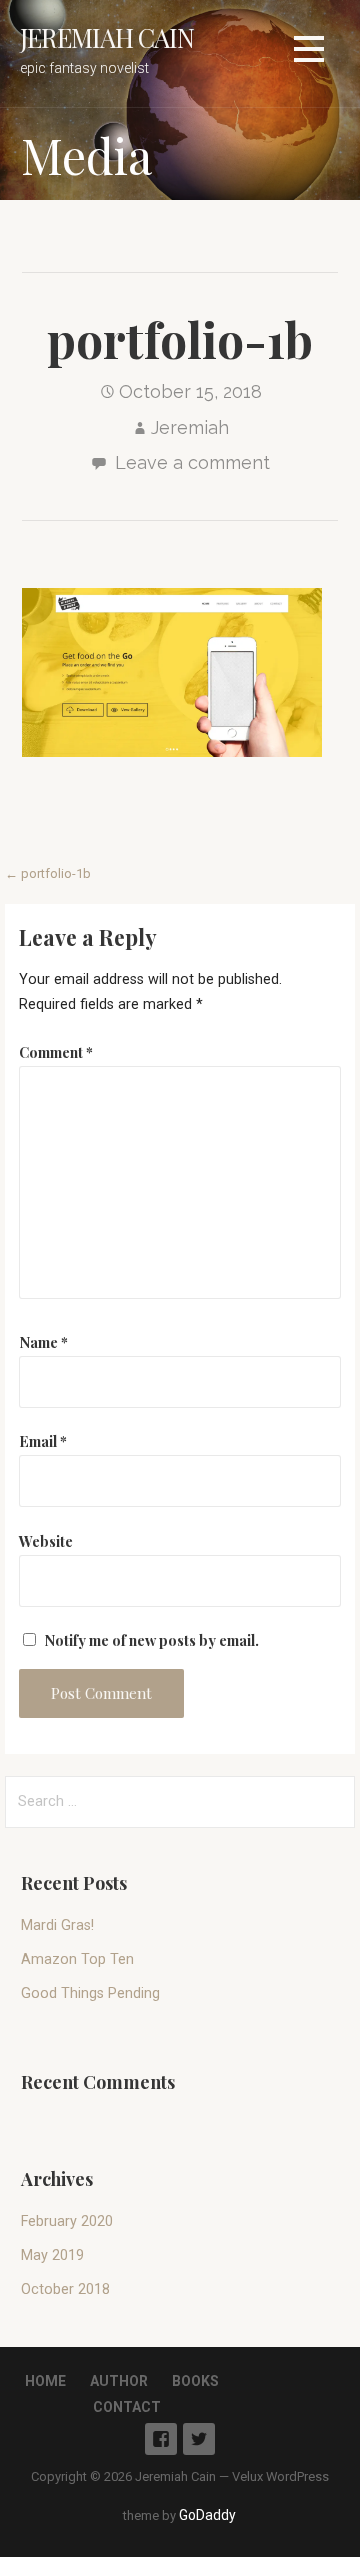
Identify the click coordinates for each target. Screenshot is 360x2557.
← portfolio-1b (48, 873)
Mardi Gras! (57, 1925)
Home (45, 2381)
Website (46, 1541)
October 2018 (65, 2289)
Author (119, 2381)
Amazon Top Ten (77, 1959)
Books (195, 2381)
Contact (127, 2407)
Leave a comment (192, 462)
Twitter (199, 2439)
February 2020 (67, 2221)
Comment (56, 1052)
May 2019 (52, 2255)
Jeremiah (190, 427)
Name (43, 1342)
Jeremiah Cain (107, 37)
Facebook (161, 2439)
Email (43, 1441)
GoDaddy (207, 2515)
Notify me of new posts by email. (151, 1640)
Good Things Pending (90, 1993)
